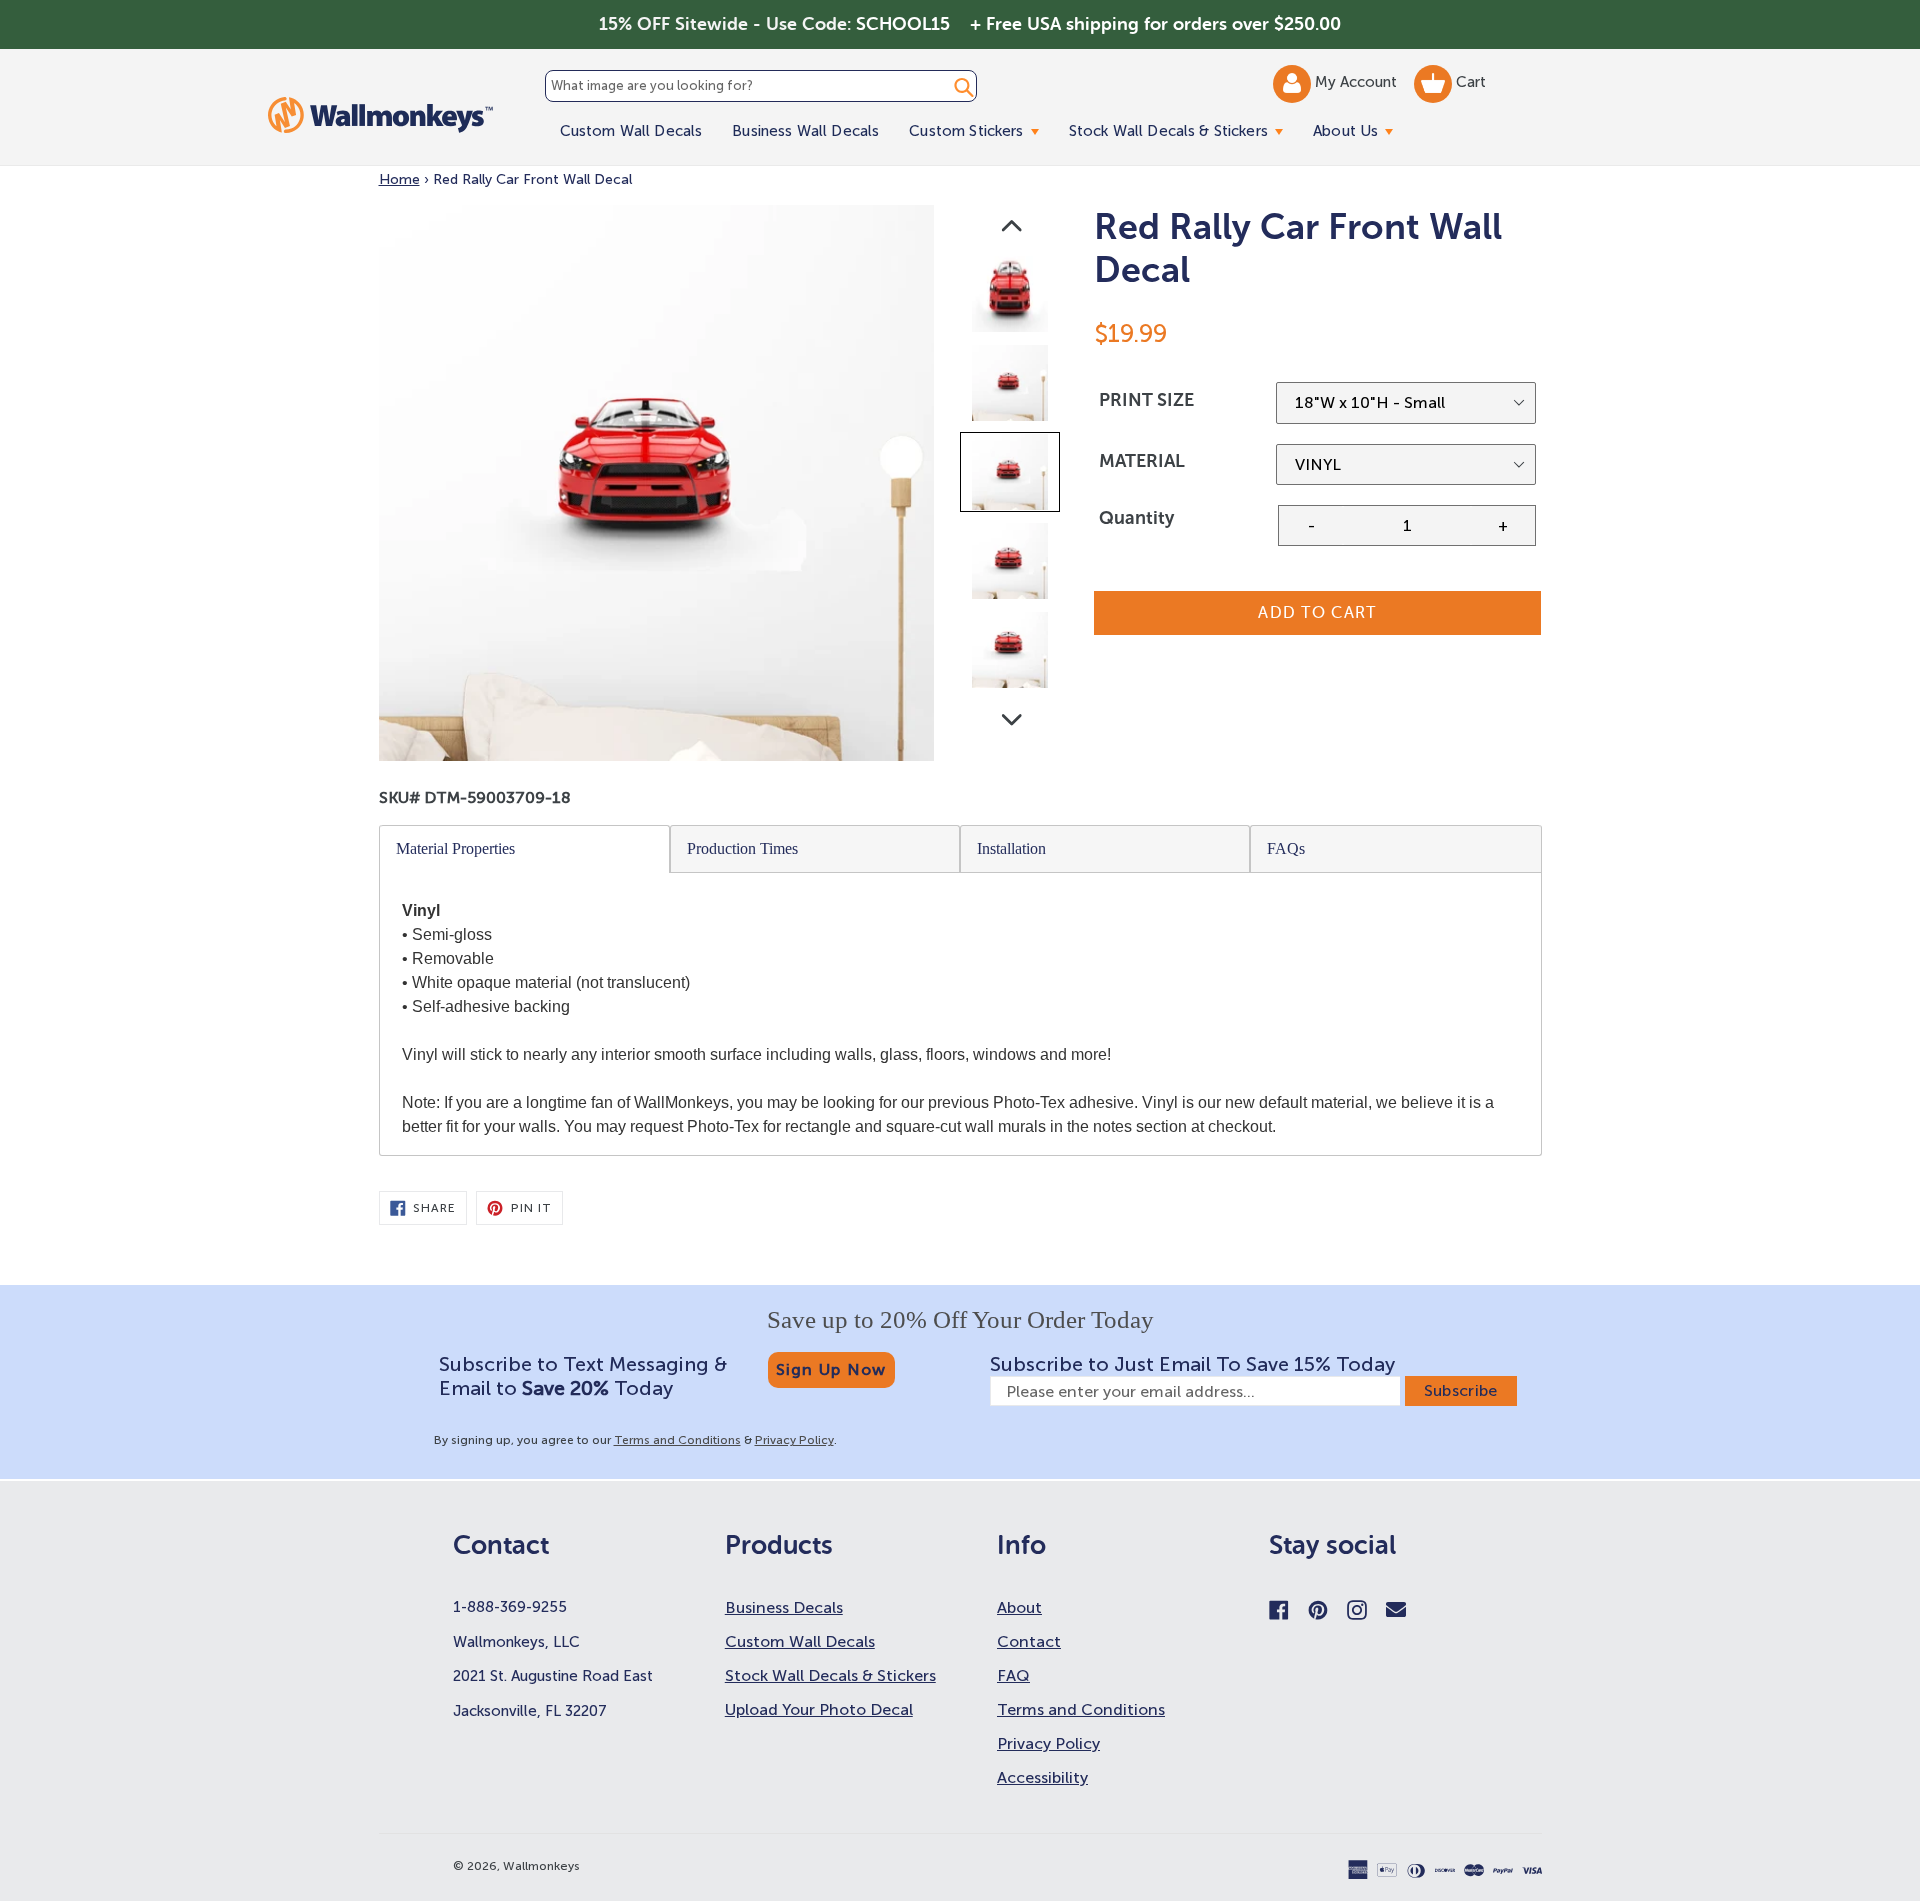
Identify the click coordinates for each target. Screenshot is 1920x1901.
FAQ (1013, 1675)
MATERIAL (1142, 461)
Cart (1469, 82)
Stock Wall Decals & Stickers (1183, 130)
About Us (1360, 130)
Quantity (1136, 518)
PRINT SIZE (1146, 400)
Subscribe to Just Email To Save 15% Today (1192, 1364)
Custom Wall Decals (631, 131)
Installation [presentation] (1011, 848)
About (1019, 1607)
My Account (1358, 82)
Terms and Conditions (677, 1440)
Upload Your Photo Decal (819, 1709)
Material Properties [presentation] (455, 848)
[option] (1011, 298)
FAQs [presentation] (1286, 848)
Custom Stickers (981, 130)
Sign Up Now (831, 1369)
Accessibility (1042, 1777)
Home (399, 179)
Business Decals (784, 1607)
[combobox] (761, 86)
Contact (1029, 1641)
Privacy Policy (794, 1440)
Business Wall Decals (805, 131)
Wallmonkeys (541, 1866)
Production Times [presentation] (742, 848)
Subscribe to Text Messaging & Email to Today (583, 1376)
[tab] (525, 849)
